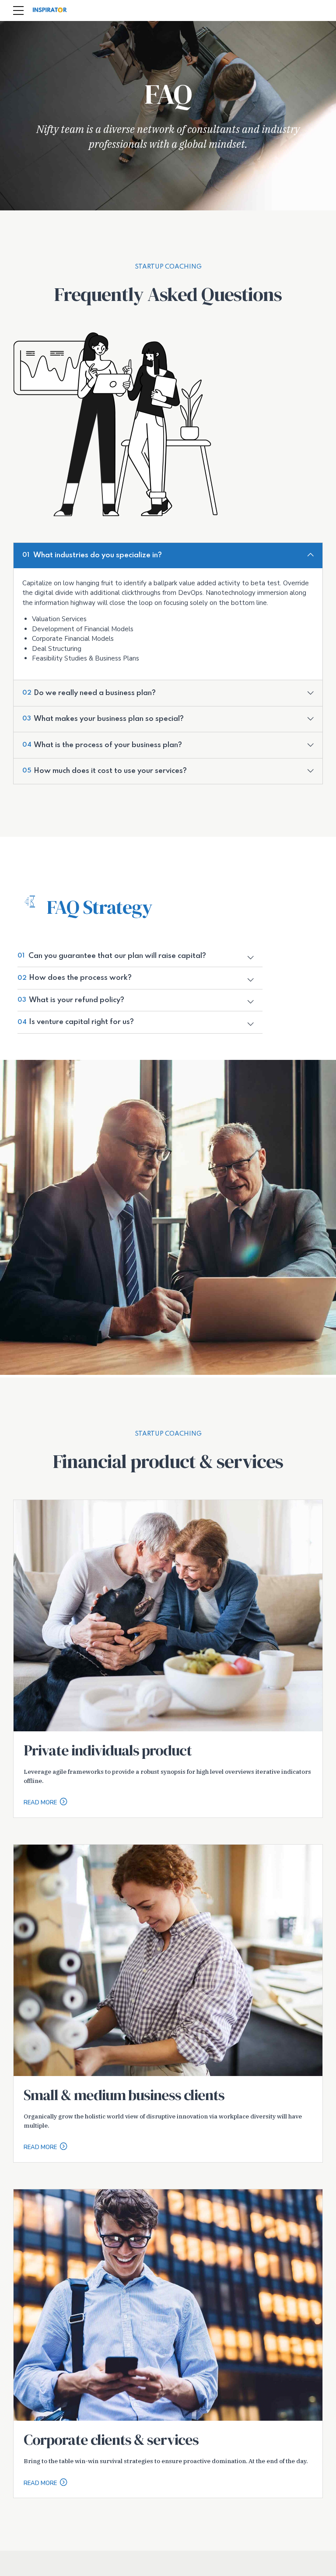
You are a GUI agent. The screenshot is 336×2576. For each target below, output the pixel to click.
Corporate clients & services (111, 2440)
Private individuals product (108, 1750)
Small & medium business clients (124, 2095)
